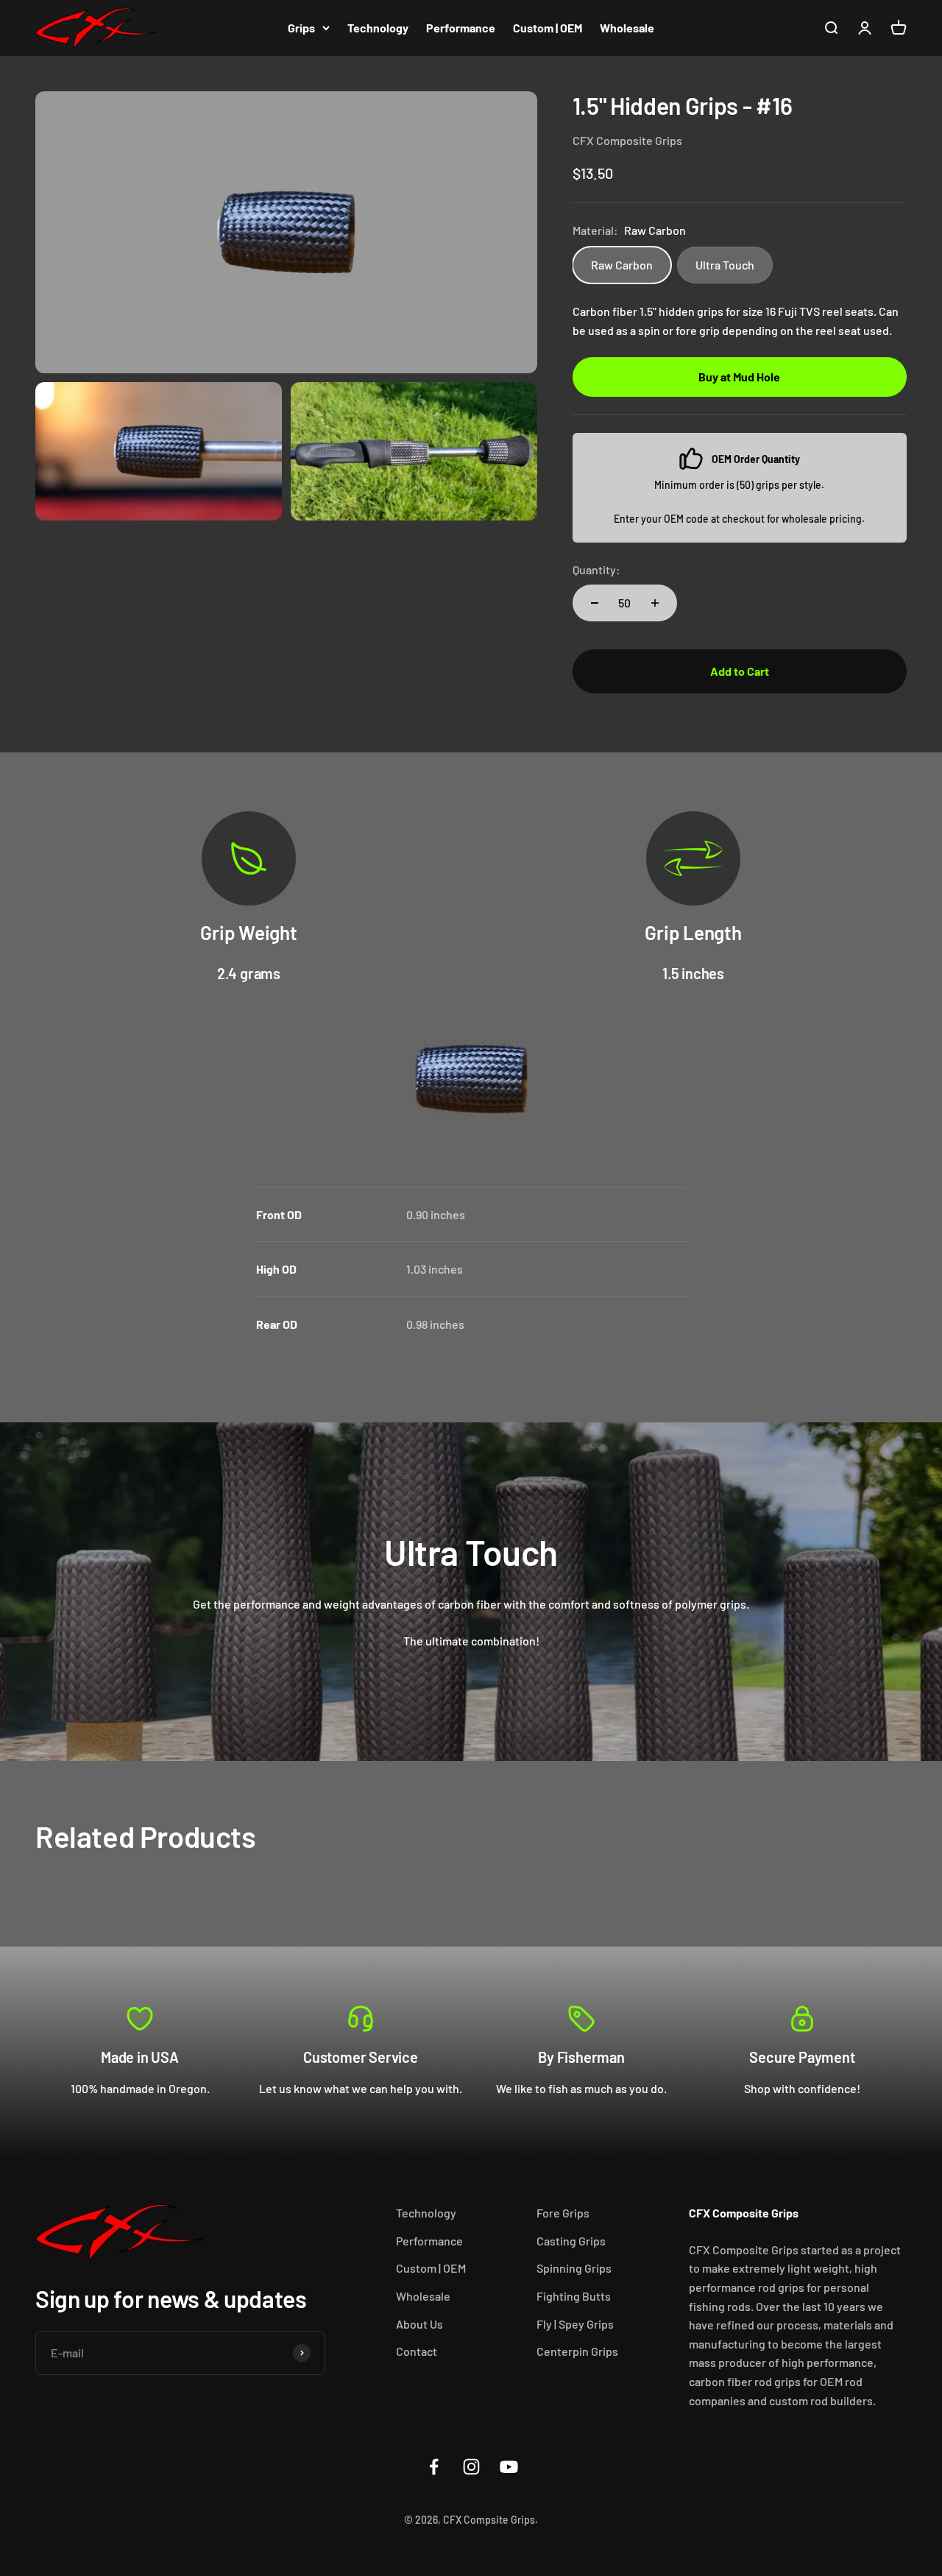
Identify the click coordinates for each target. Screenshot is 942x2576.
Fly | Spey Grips (575, 2324)
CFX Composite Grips (627, 140)
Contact (417, 2351)
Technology (378, 28)
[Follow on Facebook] (434, 2467)
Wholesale (627, 28)
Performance (461, 28)
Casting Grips (571, 2241)
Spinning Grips (574, 2268)
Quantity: (596, 569)
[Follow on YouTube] (509, 2467)
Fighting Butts (574, 2296)
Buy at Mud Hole (739, 377)
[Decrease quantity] (595, 603)
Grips (301, 28)
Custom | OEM (548, 28)
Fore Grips (563, 2213)
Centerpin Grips (577, 2351)
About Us (419, 2324)
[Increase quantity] (655, 603)
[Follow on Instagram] (471, 2467)
